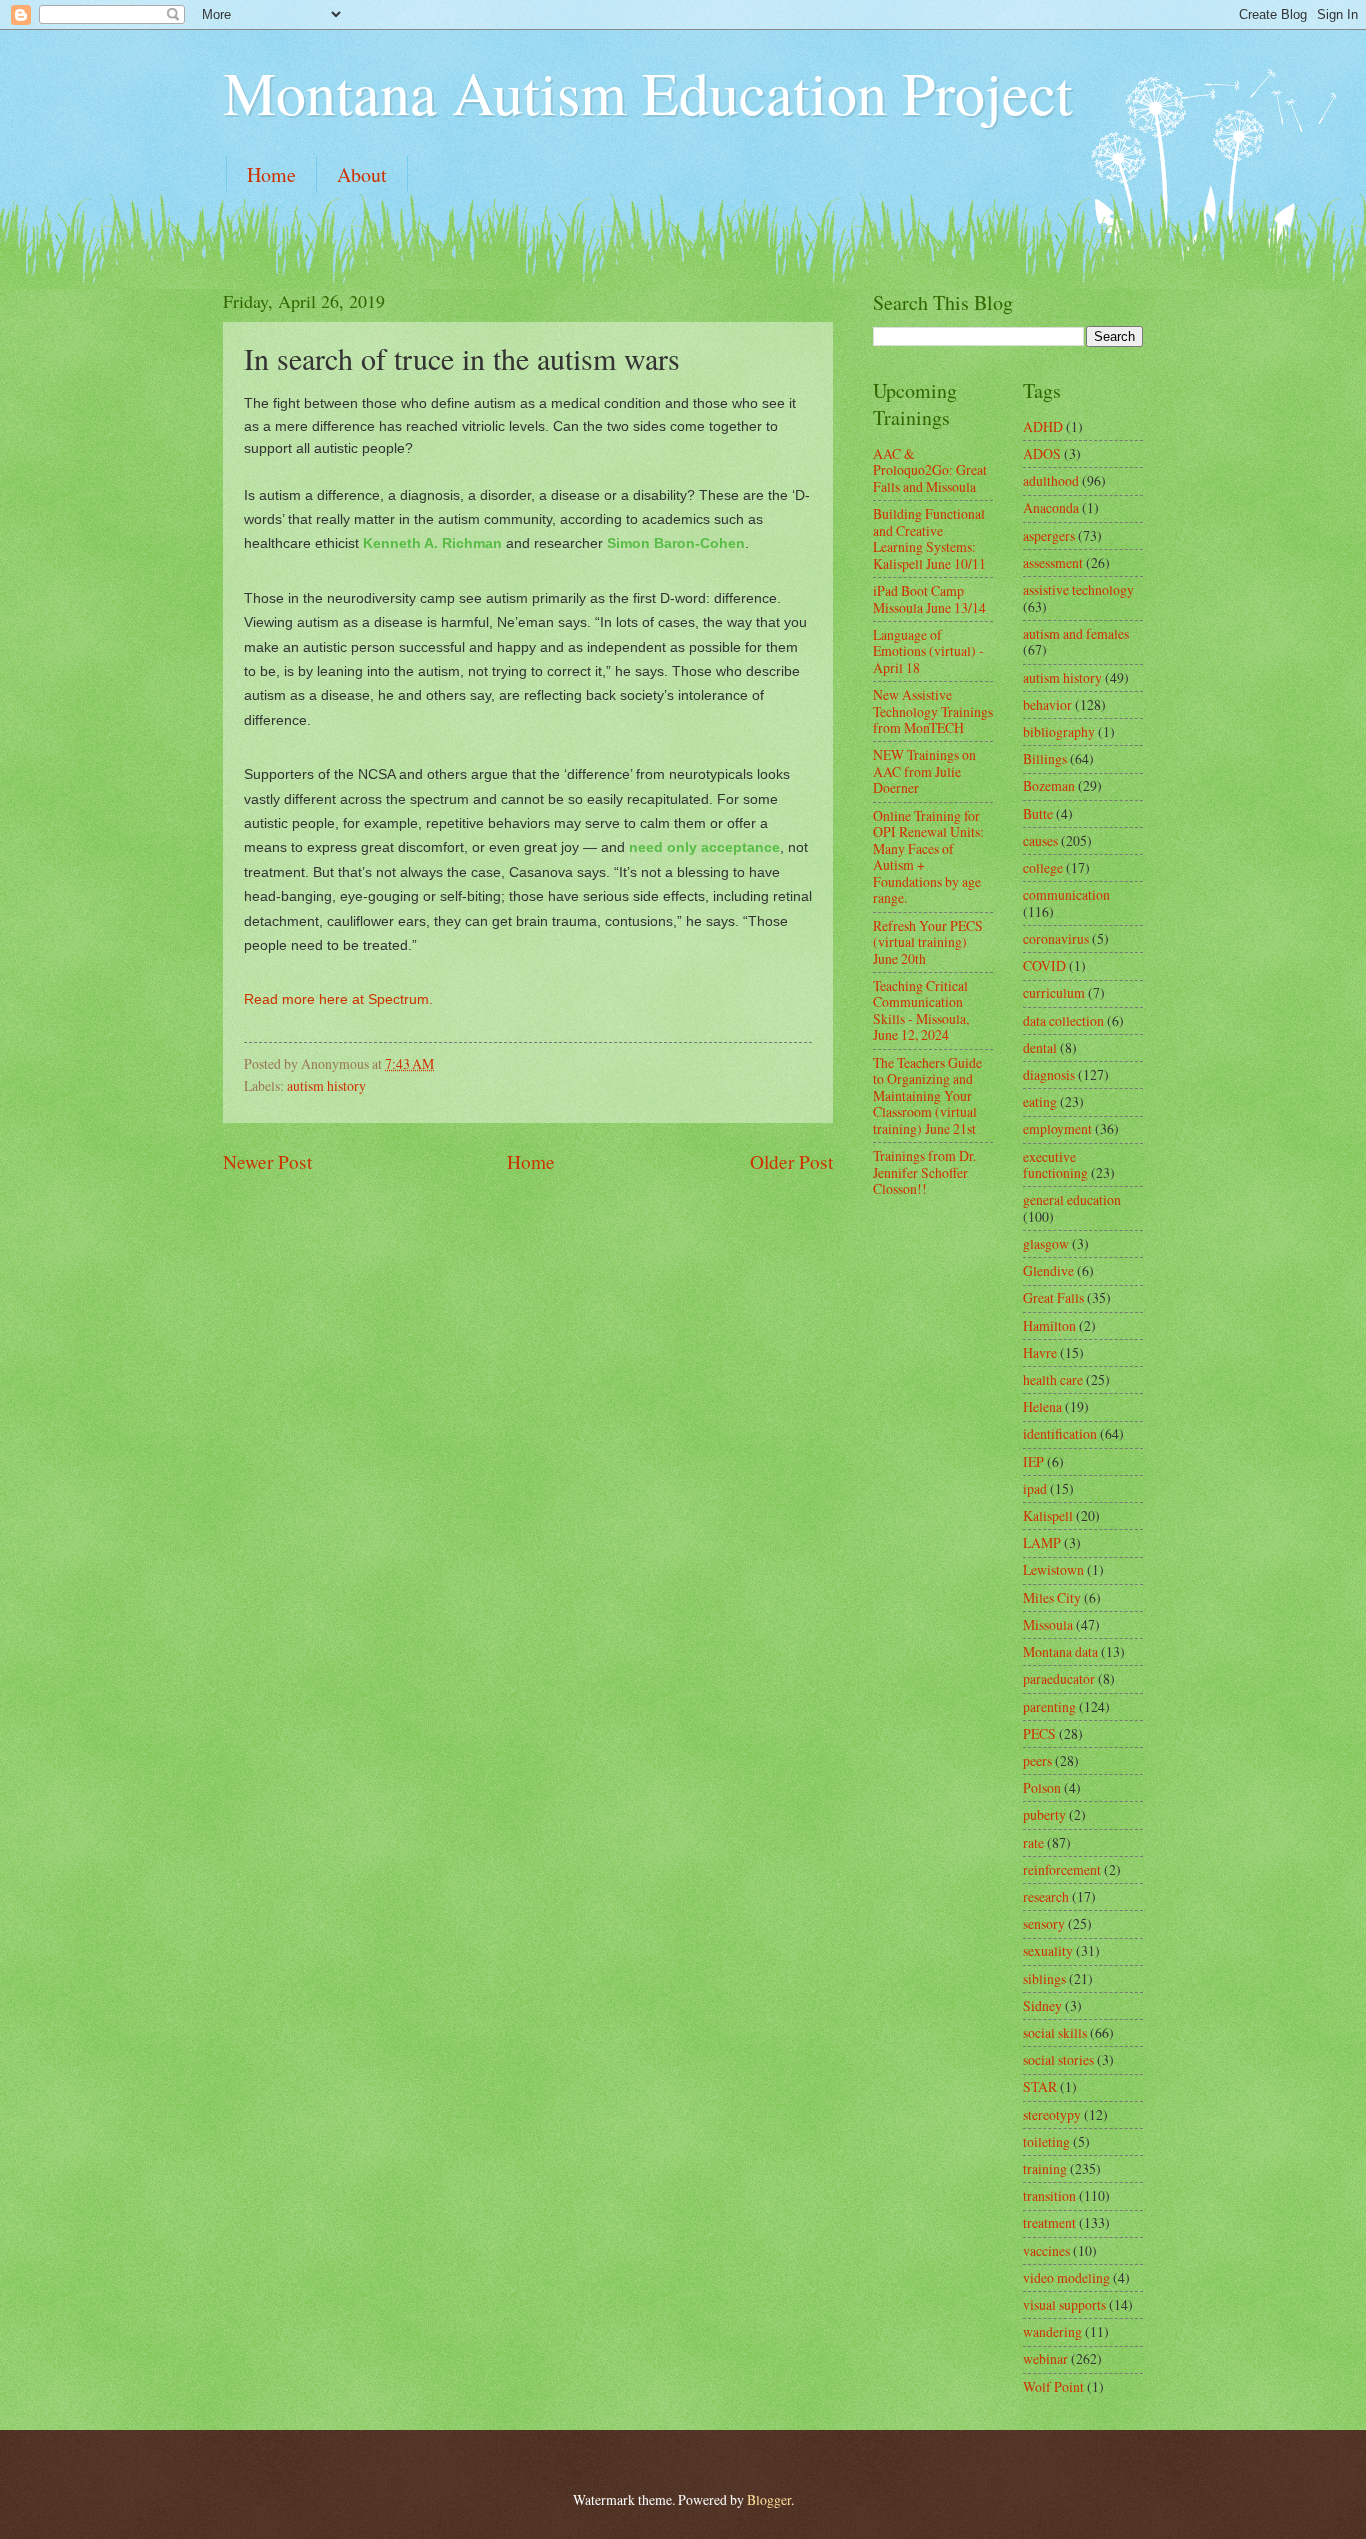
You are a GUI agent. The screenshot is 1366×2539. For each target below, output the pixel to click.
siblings (1044, 1978)
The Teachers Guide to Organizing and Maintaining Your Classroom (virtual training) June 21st (927, 1095)
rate (1033, 1842)
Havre (1040, 1352)
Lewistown (1053, 1569)
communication (1066, 894)
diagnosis (1049, 1074)
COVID (1044, 965)
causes (1040, 840)
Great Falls (1053, 1297)
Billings (1045, 758)
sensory (1044, 1923)
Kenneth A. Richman (432, 543)
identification (1060, 1433)
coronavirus (1056, 938)
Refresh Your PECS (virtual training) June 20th (928, 942)
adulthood (1051, 480)
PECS (1039, 1733)
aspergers (1049, 535)
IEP (1033, 1461)
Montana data (1060, 1651)
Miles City (1052, 1597)
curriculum (1054, 992)
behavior (1047, 704)
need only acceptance (704, 847)
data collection (1063, 1020)
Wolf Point (1053, 2386)
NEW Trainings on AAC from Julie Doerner (924, 771)
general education (1072, 1199)
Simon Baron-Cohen (676, 543)
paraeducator (1059, 1678)
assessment (1053, 562)
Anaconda (1051, 507)
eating (1040, 1101)
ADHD (1043, 426)
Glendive (1048, 1270)
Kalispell (1048, 1515)
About (362, 174)
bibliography (1059, 731)
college (1043, 867)
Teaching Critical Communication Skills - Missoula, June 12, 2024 (921, 1010)
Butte (1038, 813)
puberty (1044, 1814)
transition (1049, 2195)
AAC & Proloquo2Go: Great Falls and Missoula (930, 470)
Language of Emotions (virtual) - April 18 (928, 651)
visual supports (1064, 2304)
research (1046, 1896)
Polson (1042, 1787)
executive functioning (1055, 1165)
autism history (326, 1085)
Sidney (1042, 2005)
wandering (1052, 2331)
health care (1053, 1379)
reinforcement (1062, 1869)
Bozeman (1049, 785)
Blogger (769, 2499)
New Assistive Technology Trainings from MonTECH (933, 711)
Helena (1042, 1406)
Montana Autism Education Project (648, 92)
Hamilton (1049, 1325)
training (1045, 2168)
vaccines (1046, 2250)
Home (271, 174)
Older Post (791, 1161)
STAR (1040, 2086)
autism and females (1076, 633)
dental (1040, 1047)
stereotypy (1052, 2114)
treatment (1049, 2222)
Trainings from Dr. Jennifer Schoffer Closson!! (924, 1172)
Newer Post (267, 1161)
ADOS (1042, 453)
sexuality (1048, 1950)
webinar (1045, 2358)
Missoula (1048, 1624)
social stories (1058, 2059)
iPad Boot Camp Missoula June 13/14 (929, 599)
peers (1037, 1760)
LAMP (1042, 1542)
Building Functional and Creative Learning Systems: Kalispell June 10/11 (929, 538)
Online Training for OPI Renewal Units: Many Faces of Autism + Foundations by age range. (928, 857)
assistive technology (1078, 589)
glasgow (1046, 1243)
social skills (1055, 2032)
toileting (1046, 2141)
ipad (1035, 1488)
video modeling (1066, 2277)
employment (1057, 1128)
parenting (1049, 1706)
